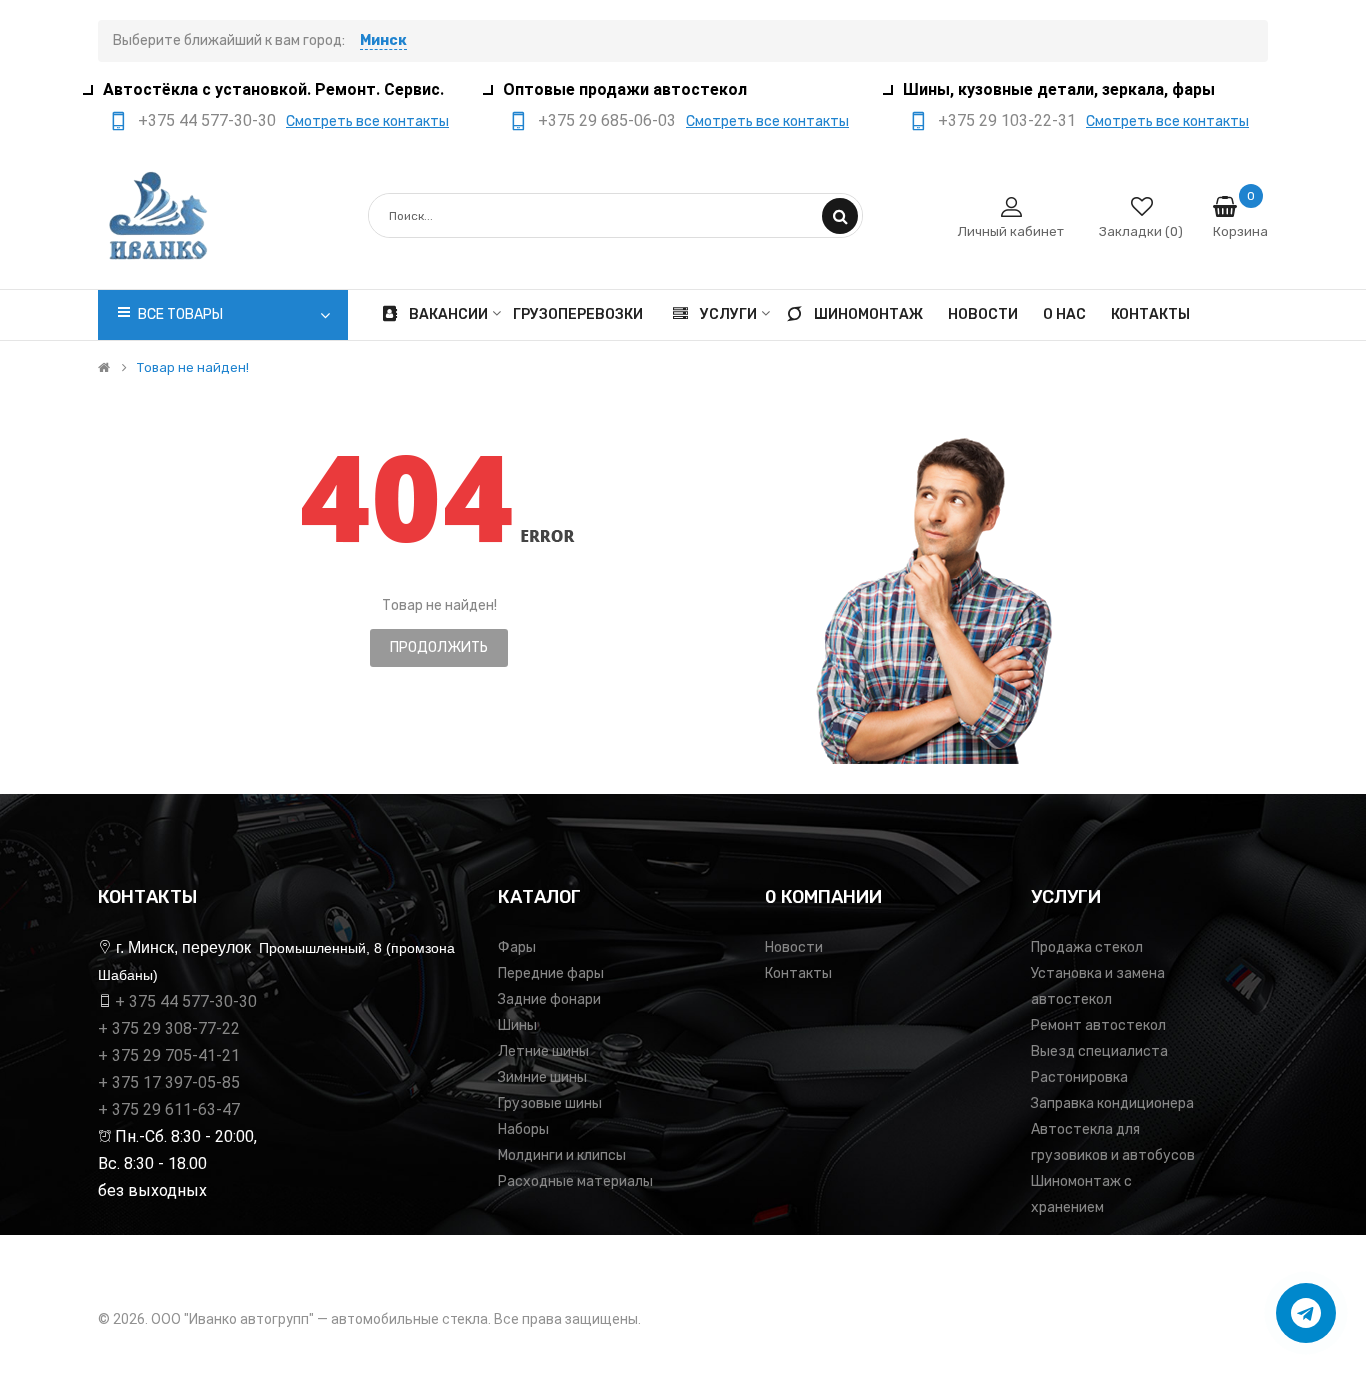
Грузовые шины (550, 1103)
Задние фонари (549, 999)
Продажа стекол (1087, 947)
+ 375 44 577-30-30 (186, 1001)
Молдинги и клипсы (562, 1155)
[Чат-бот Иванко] (1306, 1313)
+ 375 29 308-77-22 (169, 1028)
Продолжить (439, 647)
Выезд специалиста (1099, 1051)
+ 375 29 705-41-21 (169, 1055)
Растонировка (1079, 1077)
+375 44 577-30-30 (207, 120)
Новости (794, 947)
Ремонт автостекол (1098, 1025)
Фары (517, 947)
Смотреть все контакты (367, 121)
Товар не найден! (193, 368)
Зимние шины (542, 1077)
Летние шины (543, 1051)
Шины (517, 1025)
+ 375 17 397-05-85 (169, 1082)
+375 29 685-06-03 (607, 120)
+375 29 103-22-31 (1007, 120)
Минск (383, 40)
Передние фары (551, 973)
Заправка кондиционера (1112, 1103)
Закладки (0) (1141, 231)
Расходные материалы (575, 1181)
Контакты (798, 973)
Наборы (523, 1129)
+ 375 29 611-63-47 (169, 1109)
